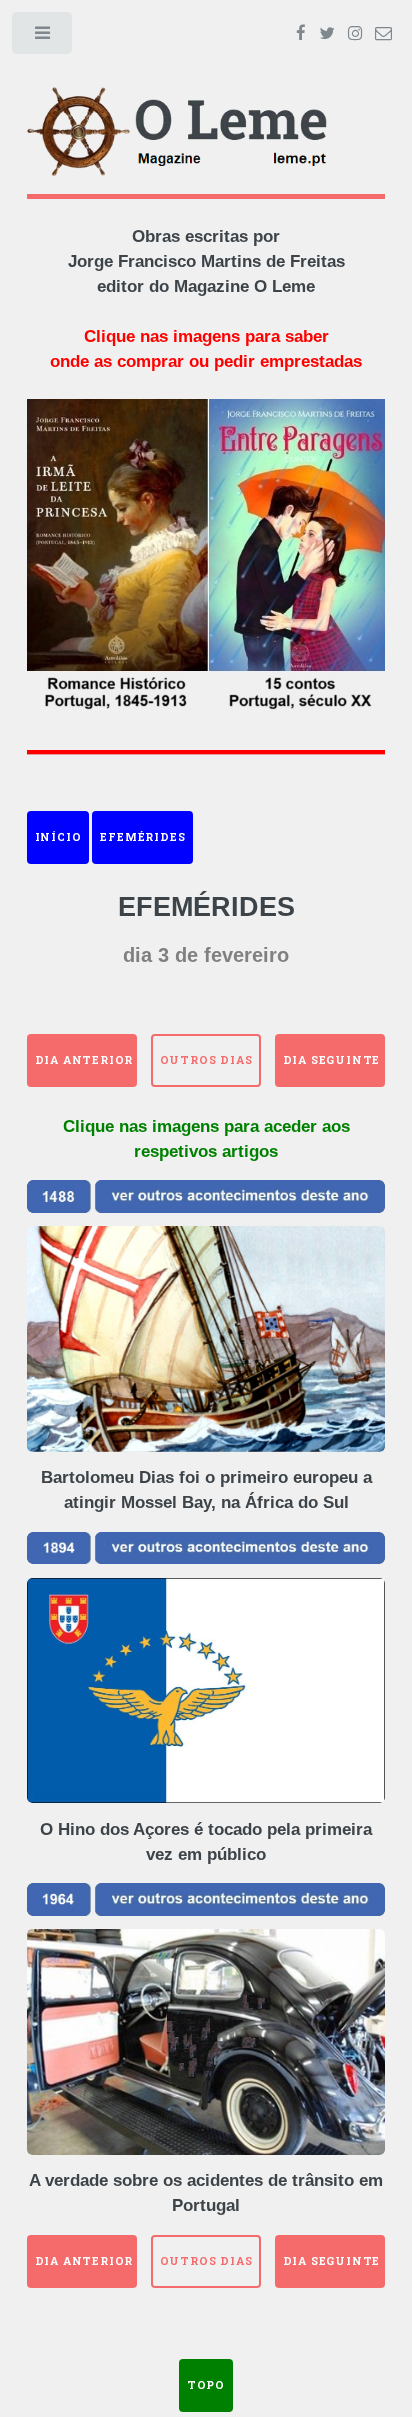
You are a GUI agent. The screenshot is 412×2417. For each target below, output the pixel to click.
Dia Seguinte (332, 1060)
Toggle (43, 37)
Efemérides (142, 837)
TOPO (206, 2385)
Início (58, 837)
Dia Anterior (84, 1060)
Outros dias (206, 1060)
